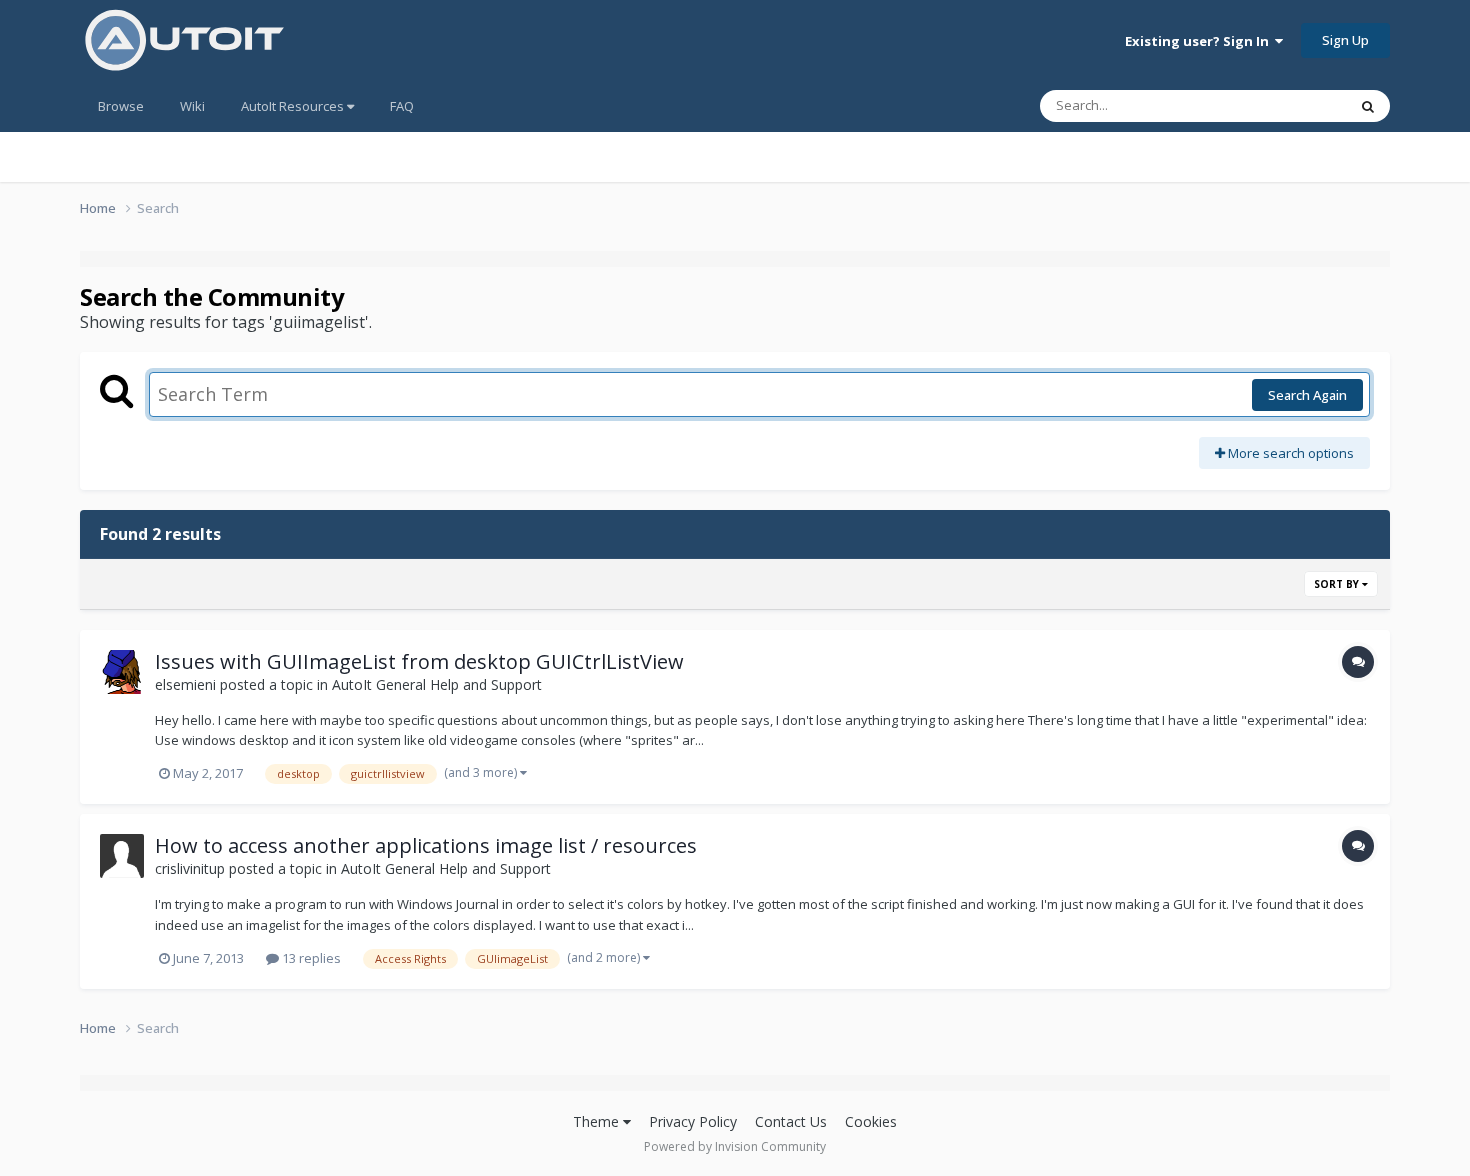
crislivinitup (190, 868)
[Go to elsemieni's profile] (122, 672)
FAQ (402, 106)
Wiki (192, 106)
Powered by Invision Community (735, 1146)
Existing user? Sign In (1200, 41)
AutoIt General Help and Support (437, 684)
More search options (1289, 453)
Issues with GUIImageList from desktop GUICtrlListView (419, 661)
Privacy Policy (693, 1121)
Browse (121, 106)
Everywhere (1286, 105)
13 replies (310, 958)
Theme (598, 1121)
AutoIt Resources (294, 106)
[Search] (1368, 106)
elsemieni (185, 684)
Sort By (1338, 584)
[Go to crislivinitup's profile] (122, 856)
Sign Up (1345, 40)
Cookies (871, 1121)
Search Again (1307, 395)
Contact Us (791, 1121)
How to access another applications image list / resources (426, 845)
